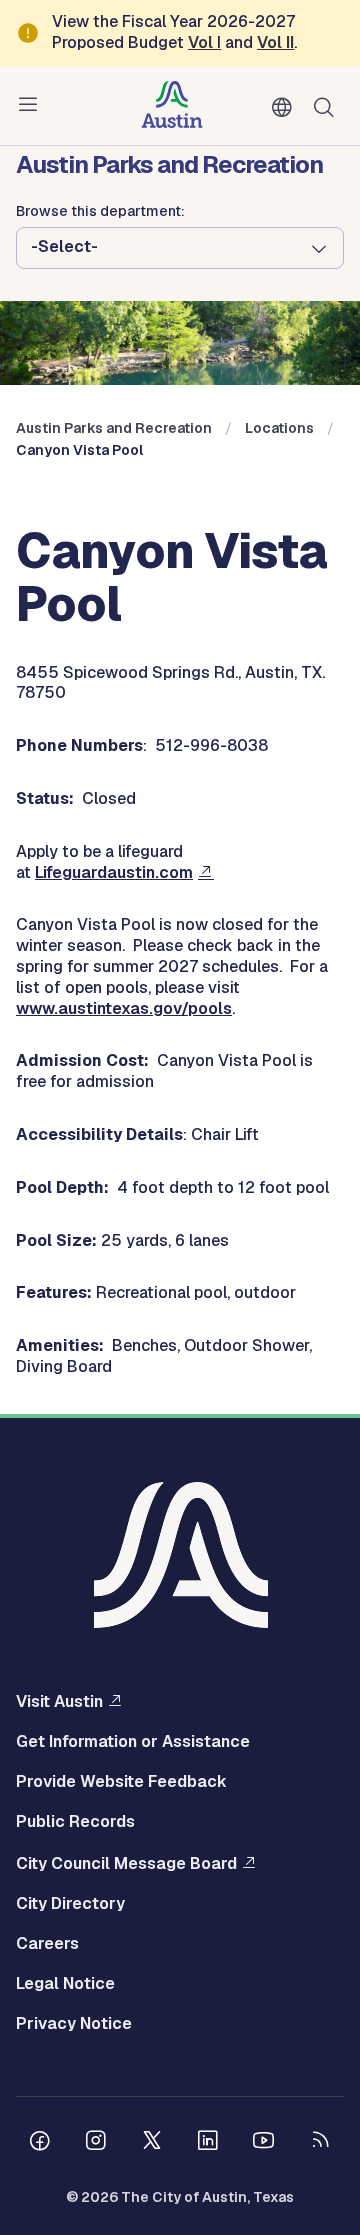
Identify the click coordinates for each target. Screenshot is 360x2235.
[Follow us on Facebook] (40, 2143)
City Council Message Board (126, 1863)
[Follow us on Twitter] (152, 2143)
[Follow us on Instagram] (96, 2143)
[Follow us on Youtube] (264, 2143)
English (286, 108)
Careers (47, 1944)
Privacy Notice (74, 2024)
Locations (279, 428)
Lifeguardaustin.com (114, 872)
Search (328, 105)
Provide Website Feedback (121, 1782)
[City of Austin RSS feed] (320, 2143)
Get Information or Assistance (133, 1742)
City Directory (70, 1904)
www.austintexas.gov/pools (124, 1008)
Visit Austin (59, 1701)
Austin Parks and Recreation (114, 428)
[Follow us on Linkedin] (208, 2143)
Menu (32, 105)
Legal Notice (65, 1984)
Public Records (75, 1822)
